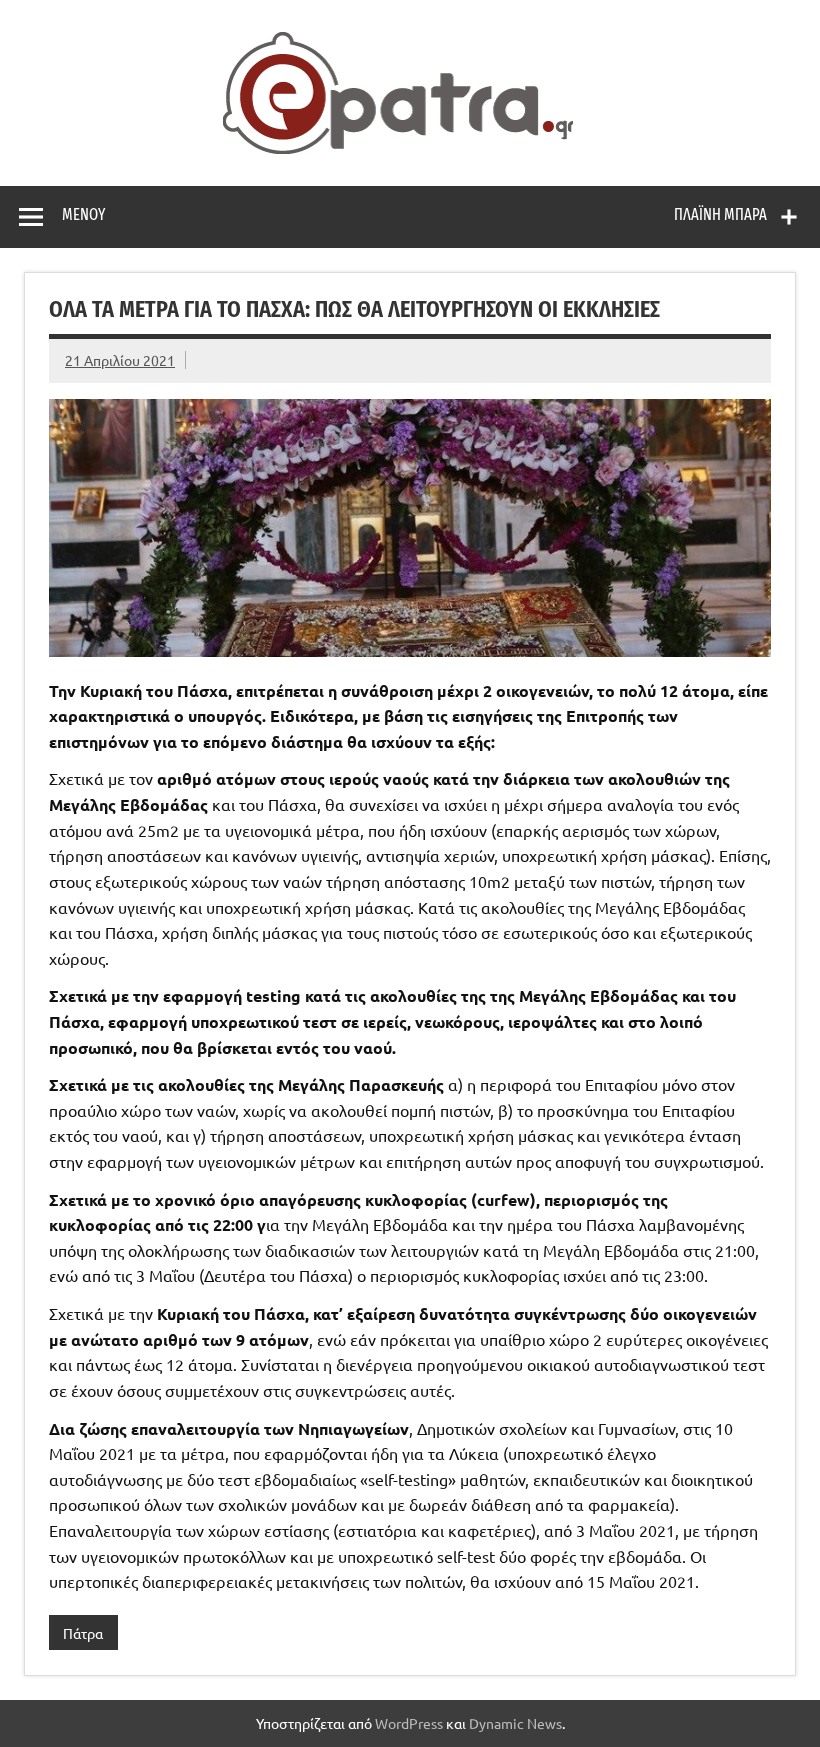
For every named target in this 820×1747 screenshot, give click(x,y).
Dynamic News (515, 1723)
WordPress (409, 1723)
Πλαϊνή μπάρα (720, 214)
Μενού (83, 214)
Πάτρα (83, 1633)
